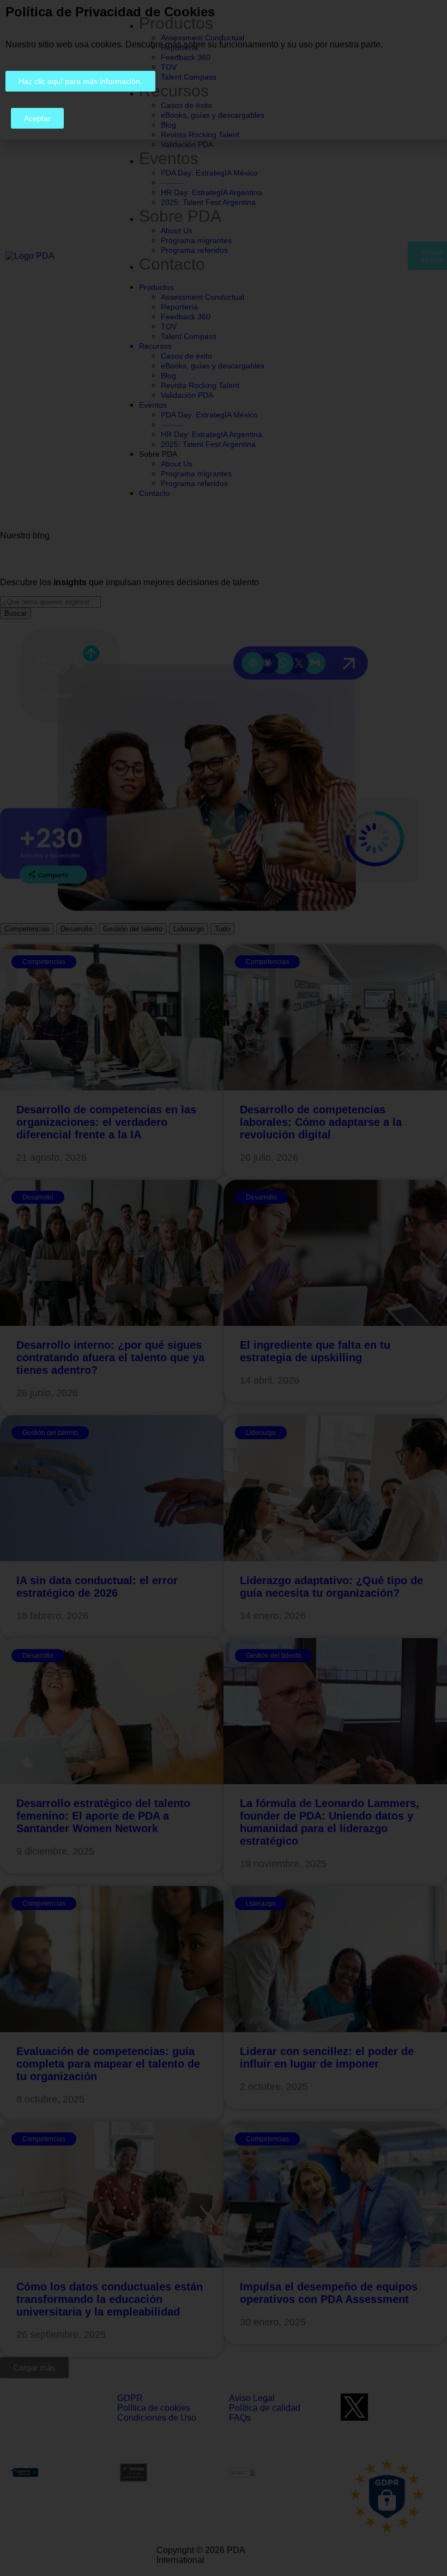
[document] (224, 1288)
